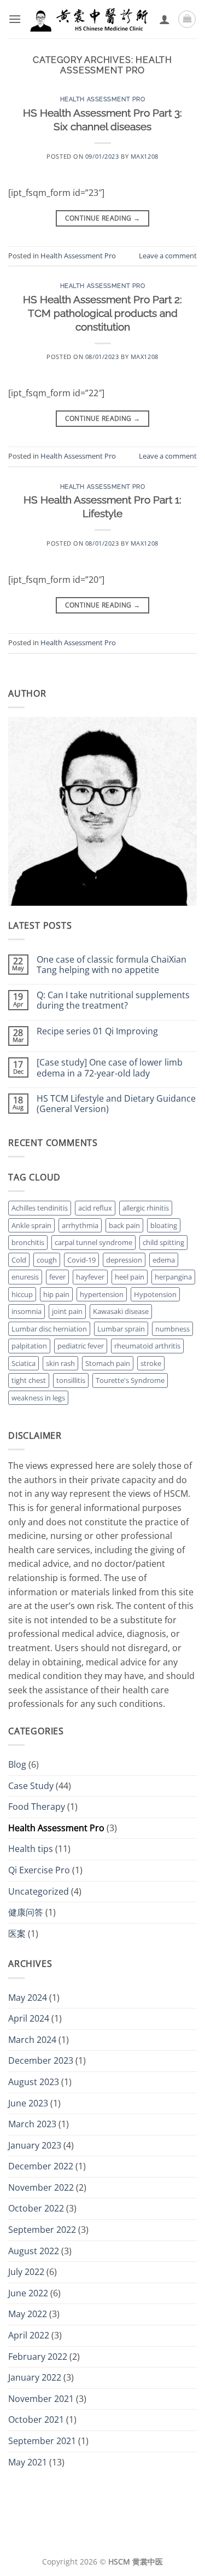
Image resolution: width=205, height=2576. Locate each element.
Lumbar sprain (121, 1329)
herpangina (173, 1277)
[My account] (165, 19)
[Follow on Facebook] (85, 2537)
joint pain (67, 1311)
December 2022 (41, 2166)
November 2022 (41, 2187)
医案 (17, 1934)
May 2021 (28, 2462)
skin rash (60, 1363)
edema (164, 1260)
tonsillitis (71, 1380)
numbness (172, 1329)
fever (57, 1277)
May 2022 (28, 2314)
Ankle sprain (31, 1225)
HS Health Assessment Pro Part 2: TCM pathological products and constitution (102, 313)
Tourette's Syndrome (130, 1380)
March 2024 (32, 2040)
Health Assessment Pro (103, 99)
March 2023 (32, 2124)
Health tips (31, 1849)
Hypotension (155, 1294)
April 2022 (29, 2335)
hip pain (56, 1294)
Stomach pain (108, 1363)
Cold (19, 1260)
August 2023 (34, 2082)
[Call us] (120, 2537)
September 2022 (42, 2230)
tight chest (29, 1380)
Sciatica (24, 1363)
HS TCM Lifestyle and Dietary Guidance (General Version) (116, 1104)
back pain (124, 1225)
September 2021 (42, 2441)
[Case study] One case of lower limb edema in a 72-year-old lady (110, 1068)
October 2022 (36, 2208)
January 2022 (35, 2377)
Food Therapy (37, 1807)
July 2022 (26, 2272)
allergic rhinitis (146, 1208)
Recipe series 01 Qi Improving (97, 1031)
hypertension (102, 1294)
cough (47, 1260)
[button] (15, 19)
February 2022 (38, 2357)
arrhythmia (80, 1225)
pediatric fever (81, 1346)
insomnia (27, 1311)
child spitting (163, 1242)
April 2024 (29, 2018)
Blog (17, 1764)
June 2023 (28, 2103)
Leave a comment (168, 256)
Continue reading (103, 218)
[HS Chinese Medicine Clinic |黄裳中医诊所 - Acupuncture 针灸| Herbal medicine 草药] (90, 19)
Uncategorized (39, 1891)
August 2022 (34, 2251)
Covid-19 (81, 1260)
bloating (164, 1225)
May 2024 (28, 1998)
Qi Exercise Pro (39, 1870)
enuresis (25, 1277)
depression (124, 1260)
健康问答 (26, 1912)
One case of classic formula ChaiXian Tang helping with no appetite (112, 965)
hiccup (22, 1294)
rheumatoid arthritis (147, 1346)
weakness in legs (38, 1398)
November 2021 (41, 2399)
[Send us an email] (103, 2537)
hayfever (90, 1277)
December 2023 (41, 2060)
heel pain (130, 1277)
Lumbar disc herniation (49, 1329)
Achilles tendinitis (40, 1208)
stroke (151, 1363)
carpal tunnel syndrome (93, 1242)
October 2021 (36, 2419)
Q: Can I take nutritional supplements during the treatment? (113, 1000)
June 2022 (28, 2293)
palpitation (29, 1346)
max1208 (145, 156)
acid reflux (95, 1208)
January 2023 (35, 2145)
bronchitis (28, 1242)
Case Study (31, 1786)
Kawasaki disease (121, 1311)
